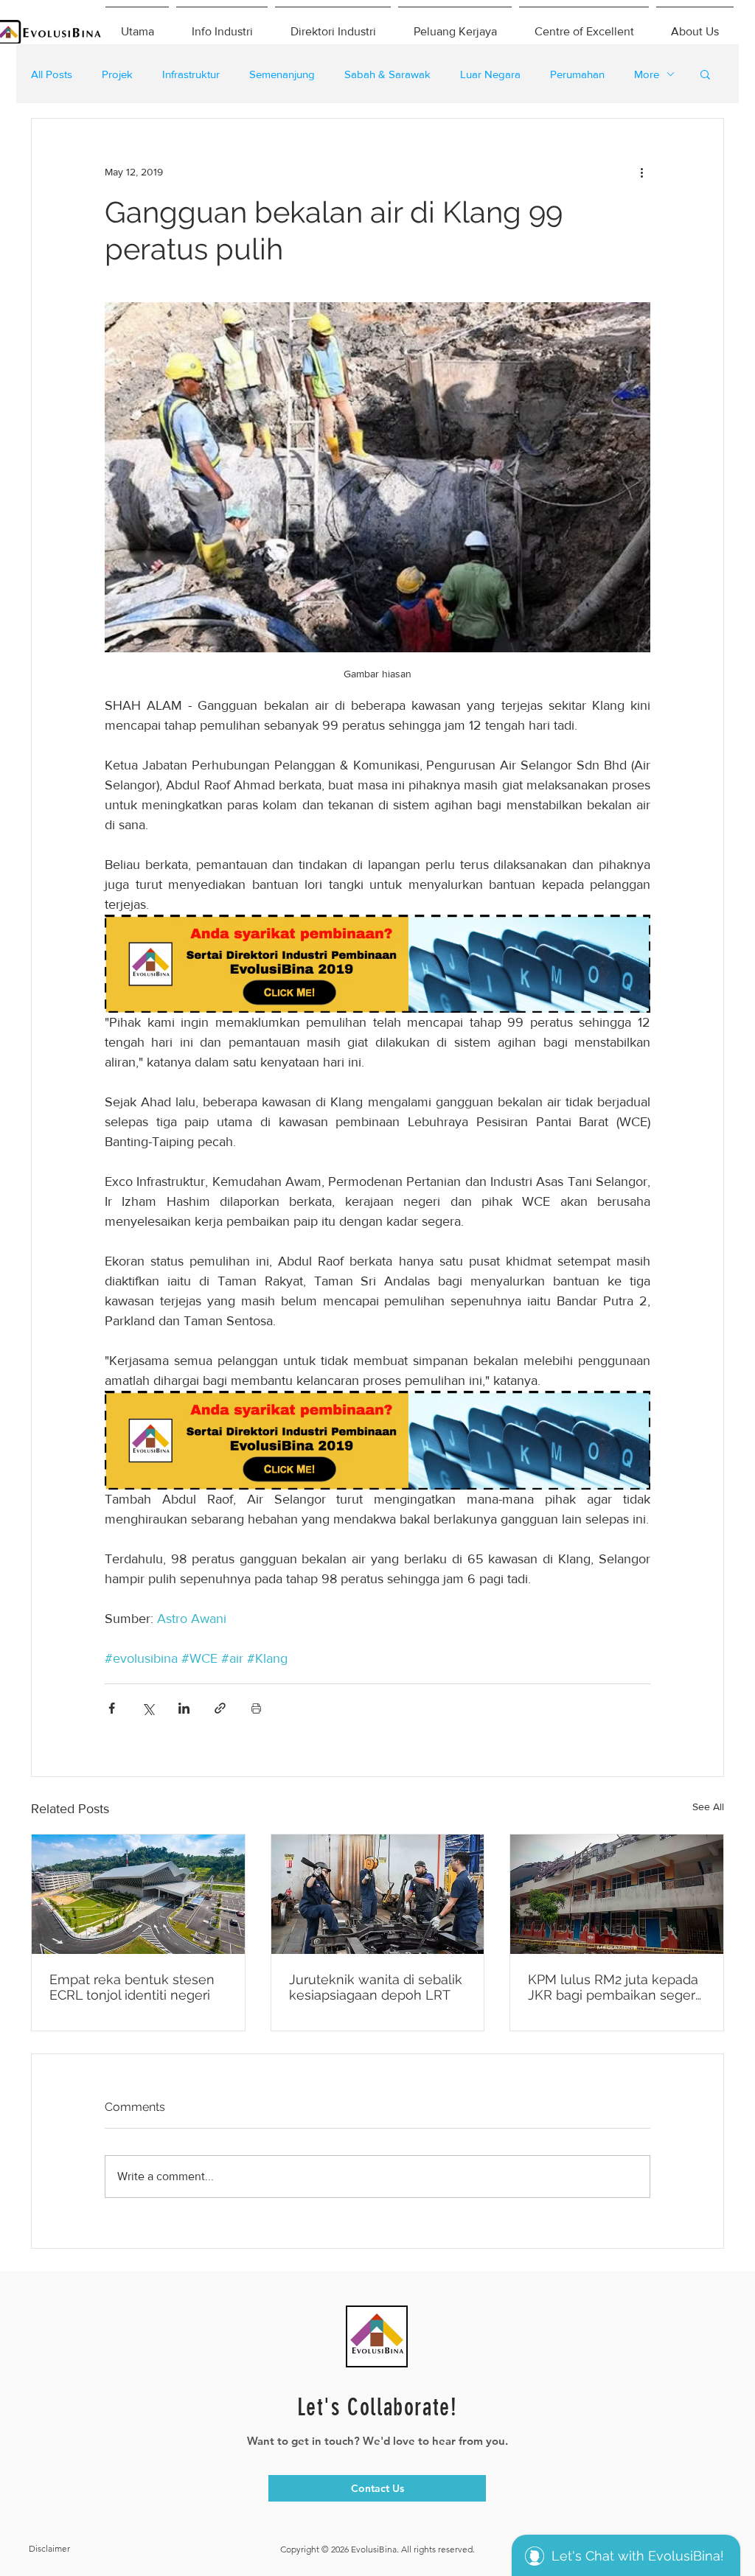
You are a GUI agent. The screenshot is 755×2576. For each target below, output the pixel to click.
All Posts (52, 74)
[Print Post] (256, 1708)
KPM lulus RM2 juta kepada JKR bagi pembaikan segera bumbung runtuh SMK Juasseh (615, 1987)
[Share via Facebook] (112, 1708)
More (647, 74)
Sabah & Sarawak (387, 74)
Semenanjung (282, 74)
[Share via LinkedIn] (184, 1708)
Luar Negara (490, 74)
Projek (117, 74)
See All (708, 1807)
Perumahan (577, 74)
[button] (705, 74)
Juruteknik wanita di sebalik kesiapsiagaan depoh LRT (376, 1987)
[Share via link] (220, 1708)
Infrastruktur (191, 74)
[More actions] (641, 172)
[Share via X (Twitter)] (148, 1708)
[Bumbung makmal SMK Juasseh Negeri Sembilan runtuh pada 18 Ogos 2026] (617, 1894)
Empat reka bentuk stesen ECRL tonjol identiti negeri (132, 1987)
